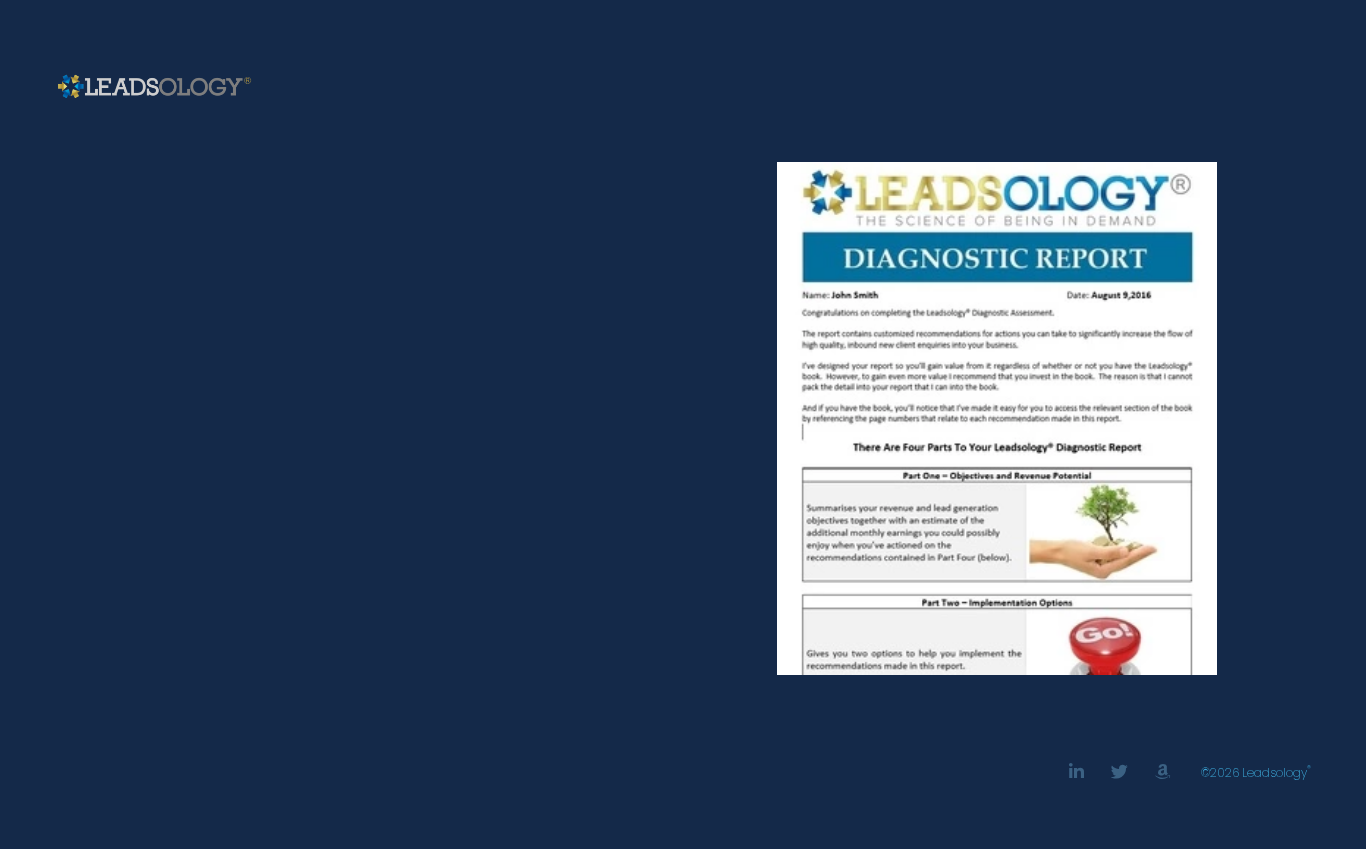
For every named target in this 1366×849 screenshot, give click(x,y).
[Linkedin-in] (1076, 771)
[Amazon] (1162, 771)
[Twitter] (1119, 771)
